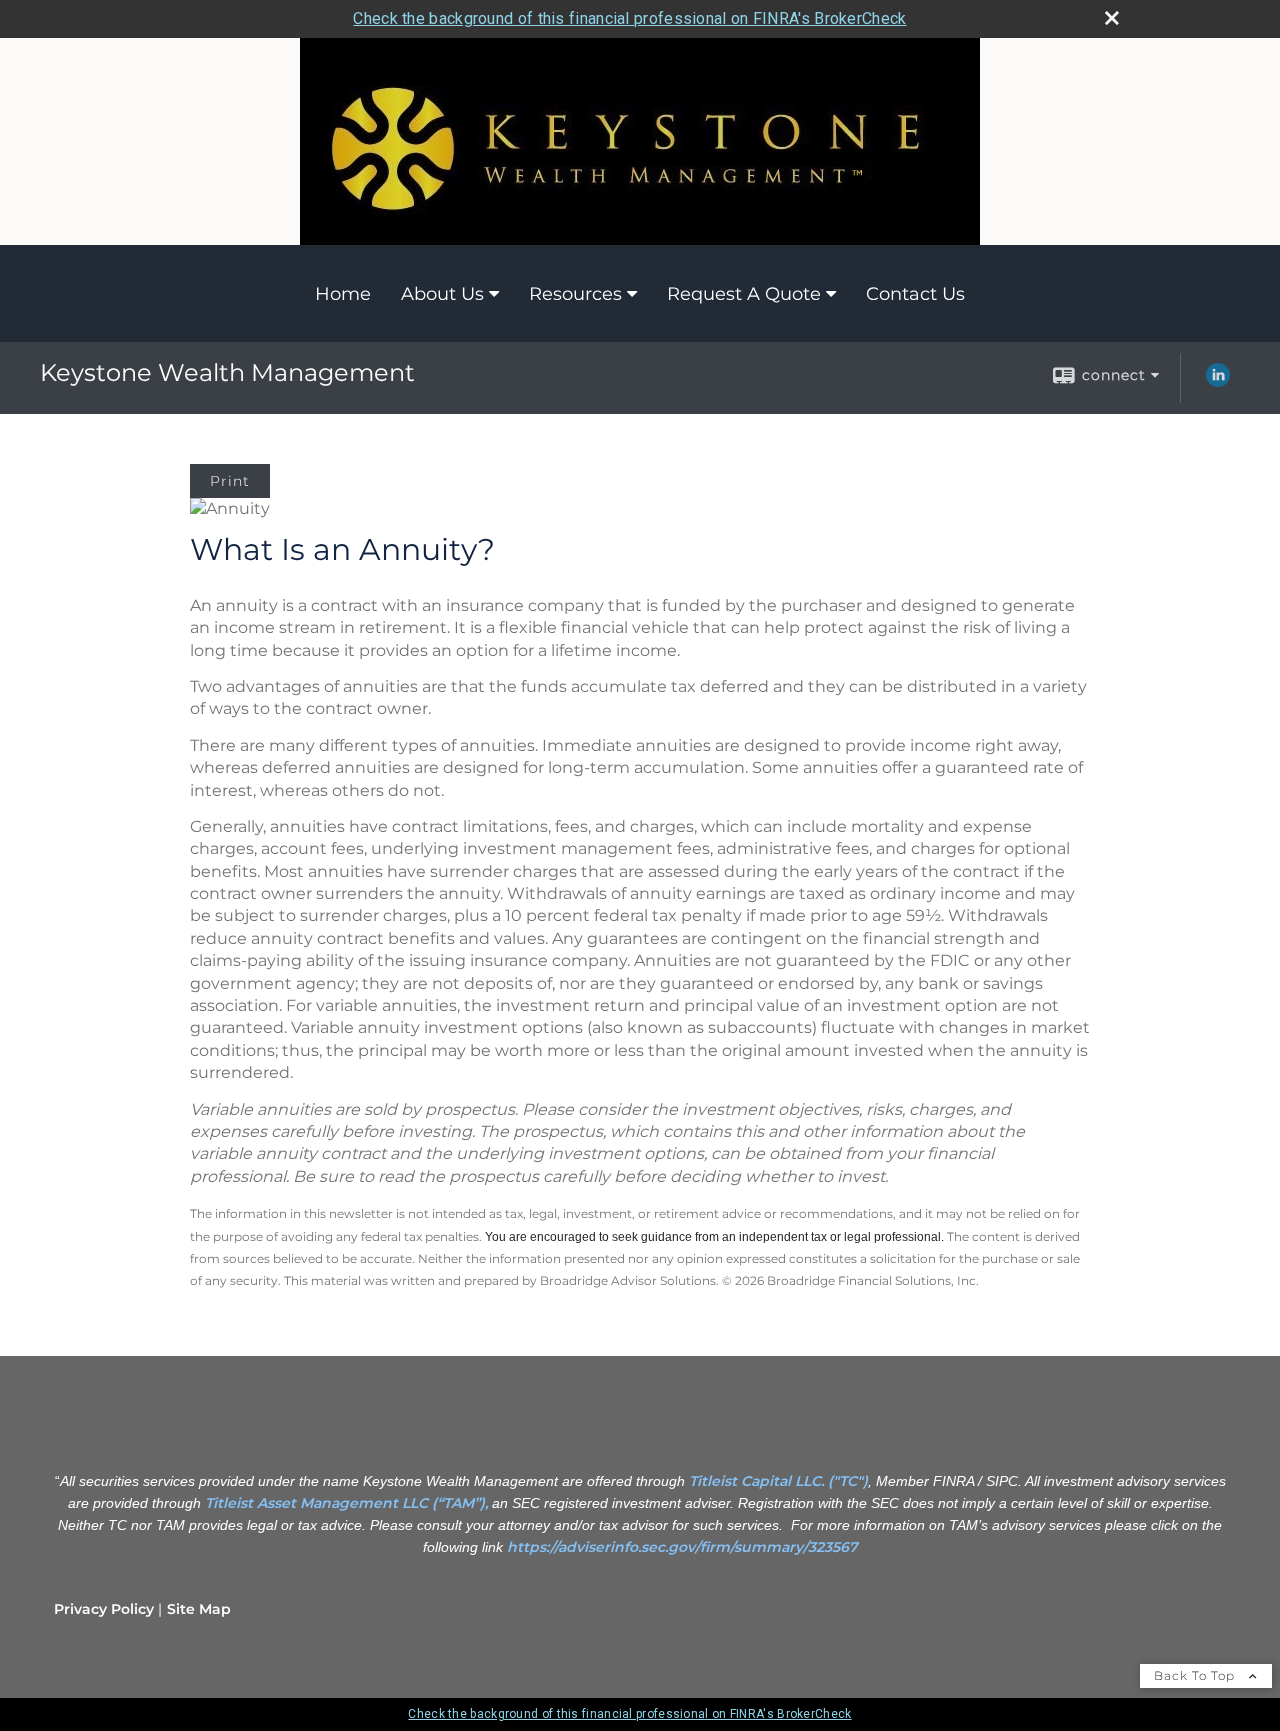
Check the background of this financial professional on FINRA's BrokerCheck (629, 18)
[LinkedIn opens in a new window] (1218, 382)
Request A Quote (744, 294)
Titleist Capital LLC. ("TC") (778, 1481)
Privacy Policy (104, 1609)
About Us (442, 294)
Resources (575, 294)
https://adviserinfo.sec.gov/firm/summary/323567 (682, 1547)
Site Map (199, 1609)
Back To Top (1196, 1675)
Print (230, 481)
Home (343, 294)
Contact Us (915, 294)
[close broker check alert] (1112, 18)
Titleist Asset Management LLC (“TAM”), (346, 1503)
